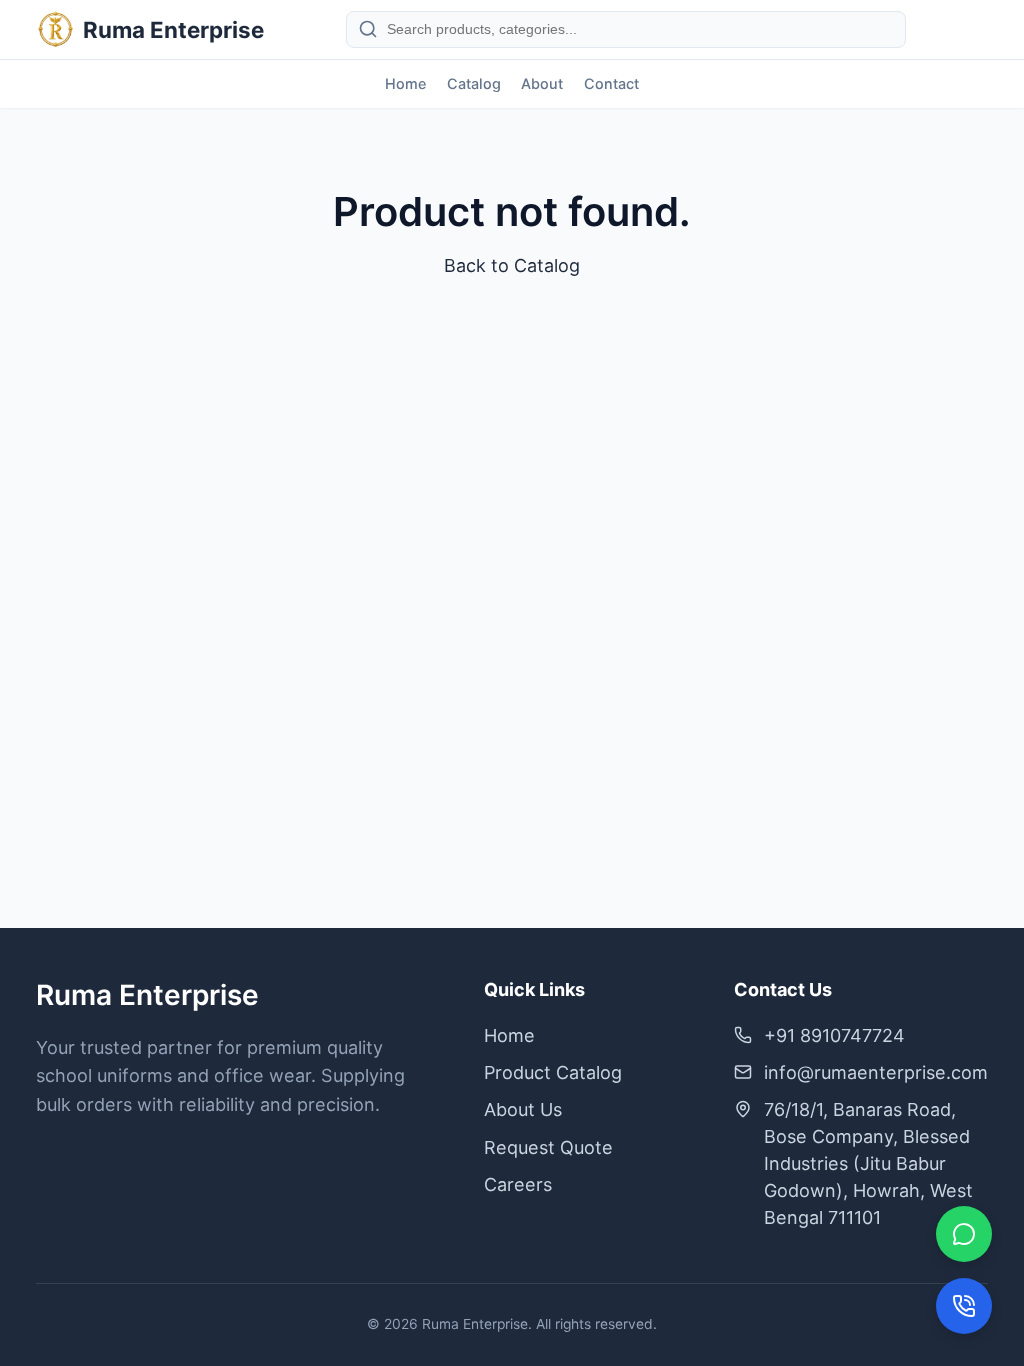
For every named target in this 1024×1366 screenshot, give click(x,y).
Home (405, 83)
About (542, 83)
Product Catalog (553, 1072)
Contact (611, 83)
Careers (518, 1184)
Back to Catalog (512, 265)
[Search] (368, 29)
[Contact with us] (964, 1306)
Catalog (474, 83)
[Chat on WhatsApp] (964, 1234)
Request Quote (548, 1147)
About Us (523, 1109)
